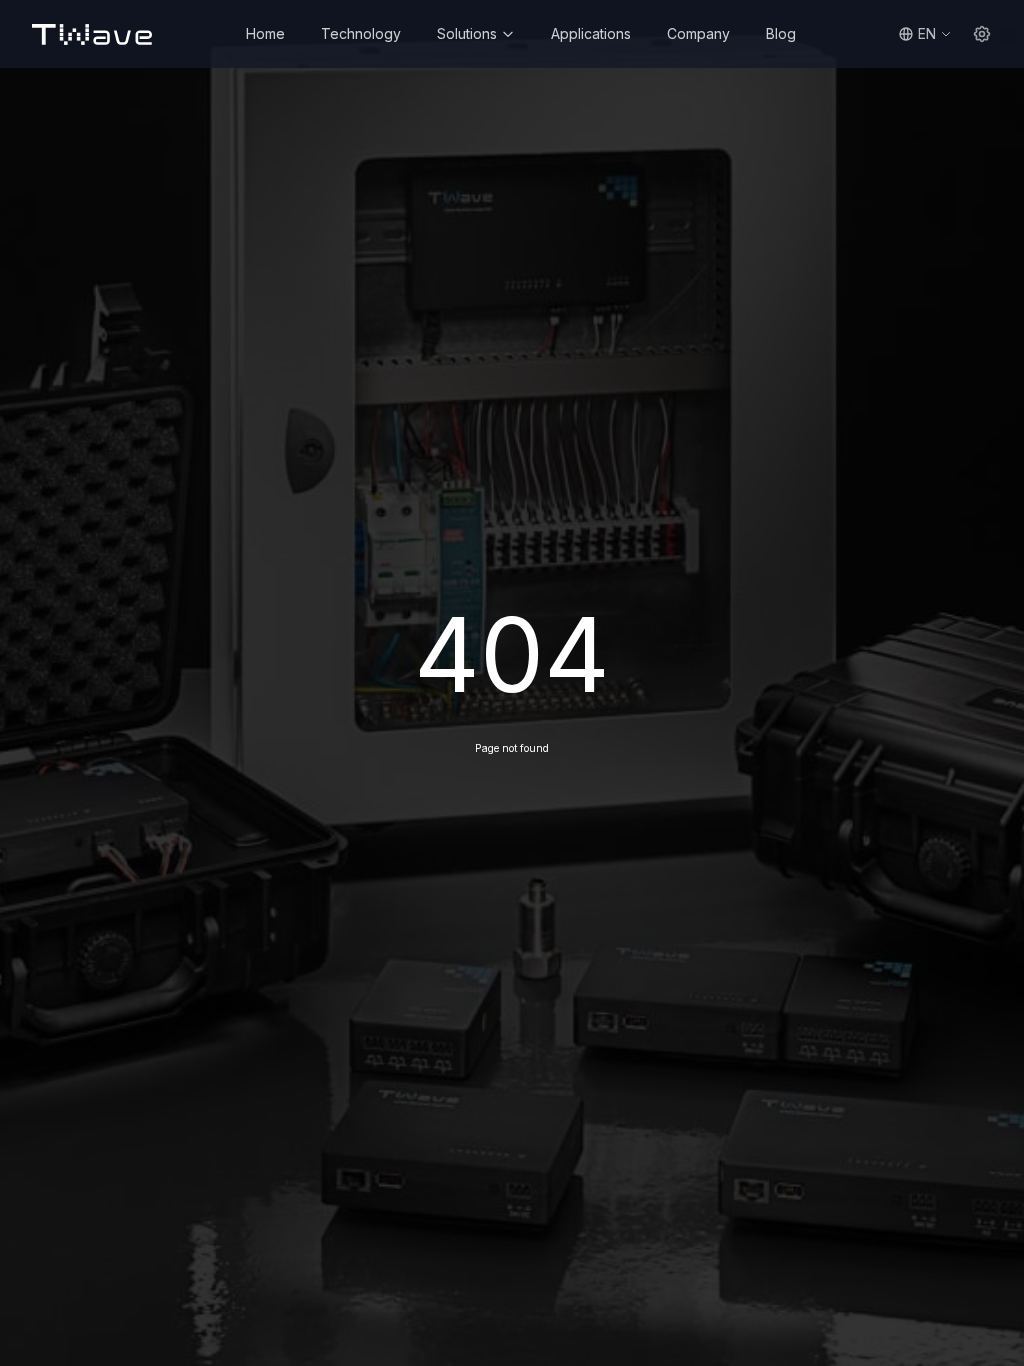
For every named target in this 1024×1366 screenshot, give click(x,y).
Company (698, 33)
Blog (781, 33)
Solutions (467, 33)
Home (265, 33)
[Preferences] (982, 34)
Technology (361, 33)
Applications (591, 33)
